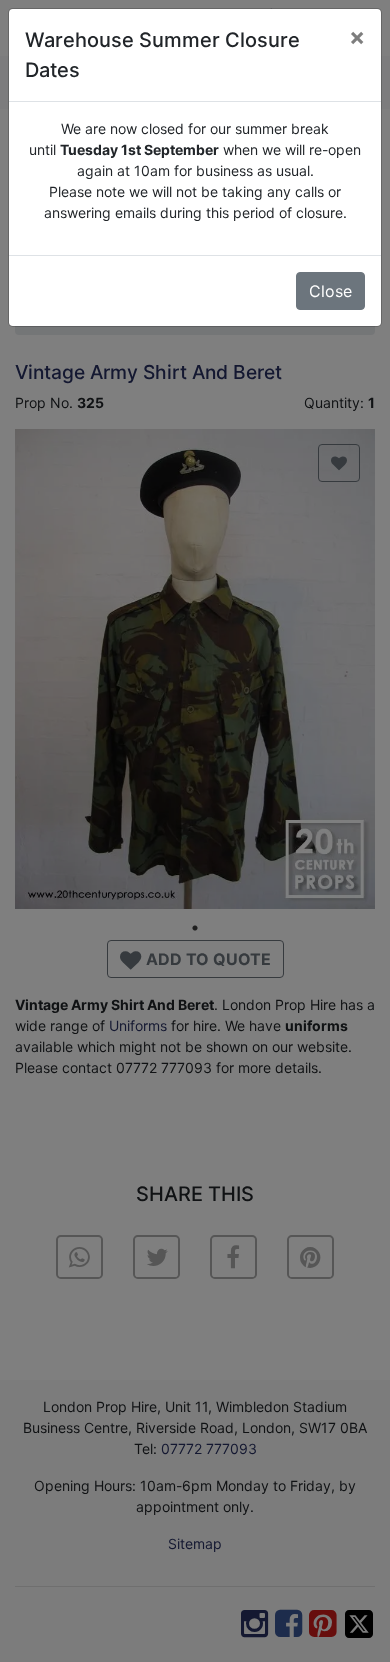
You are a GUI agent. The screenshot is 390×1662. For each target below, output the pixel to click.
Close (330, 291)
